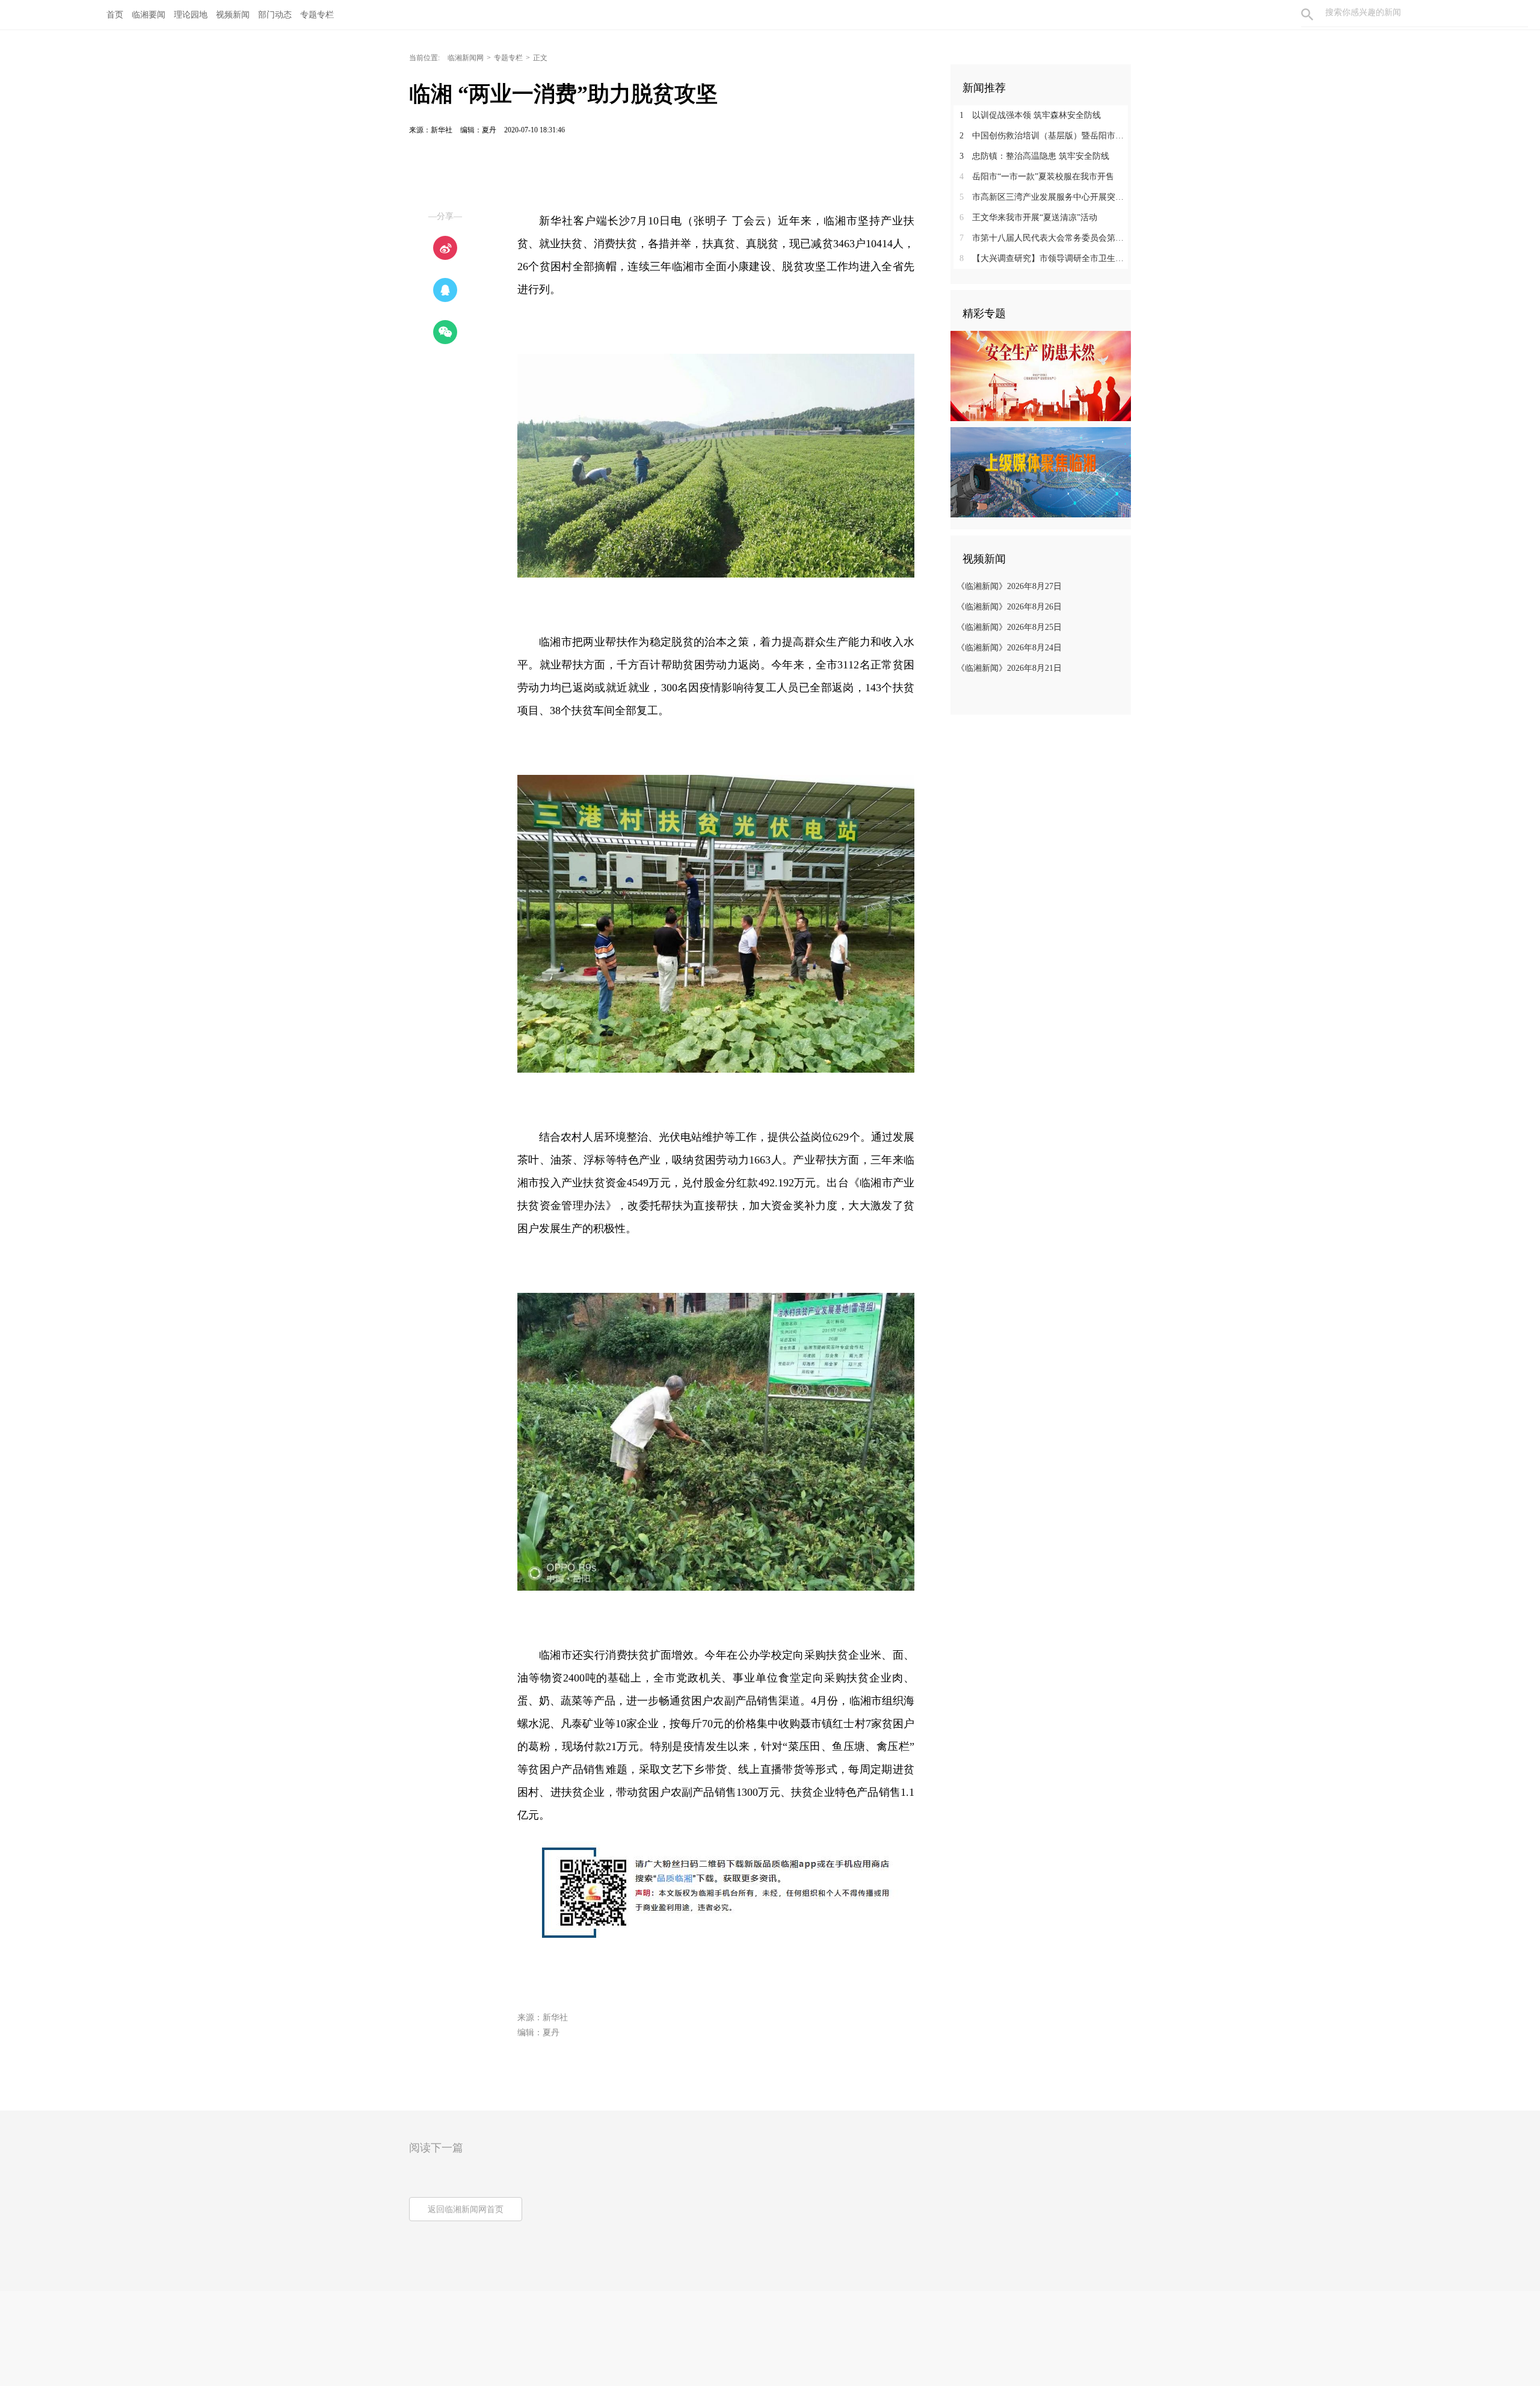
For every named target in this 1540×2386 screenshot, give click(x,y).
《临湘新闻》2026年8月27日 (1009, 586)
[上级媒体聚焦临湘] (1041, 472)
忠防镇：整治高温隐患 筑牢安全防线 (1034, 156)
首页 (115, 15)
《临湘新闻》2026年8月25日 (1009, 627)
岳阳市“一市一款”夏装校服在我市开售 (1037, 177)
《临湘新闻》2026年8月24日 (1009, 648)
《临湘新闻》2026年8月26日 (1009, 607)
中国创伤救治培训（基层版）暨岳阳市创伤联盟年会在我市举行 (1045, 136)
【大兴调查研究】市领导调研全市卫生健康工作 (1045, 258)
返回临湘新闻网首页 (466, 2209)
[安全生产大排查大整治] (1041, 375)
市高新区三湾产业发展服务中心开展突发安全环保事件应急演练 (1045, 197)
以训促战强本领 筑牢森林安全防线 (1030, 115)
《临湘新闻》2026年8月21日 (1009, 668)
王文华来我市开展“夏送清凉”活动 (1028, 217)
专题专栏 (508, 58)
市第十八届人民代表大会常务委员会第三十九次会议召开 (1045, 238)
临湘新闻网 (466, 58)
